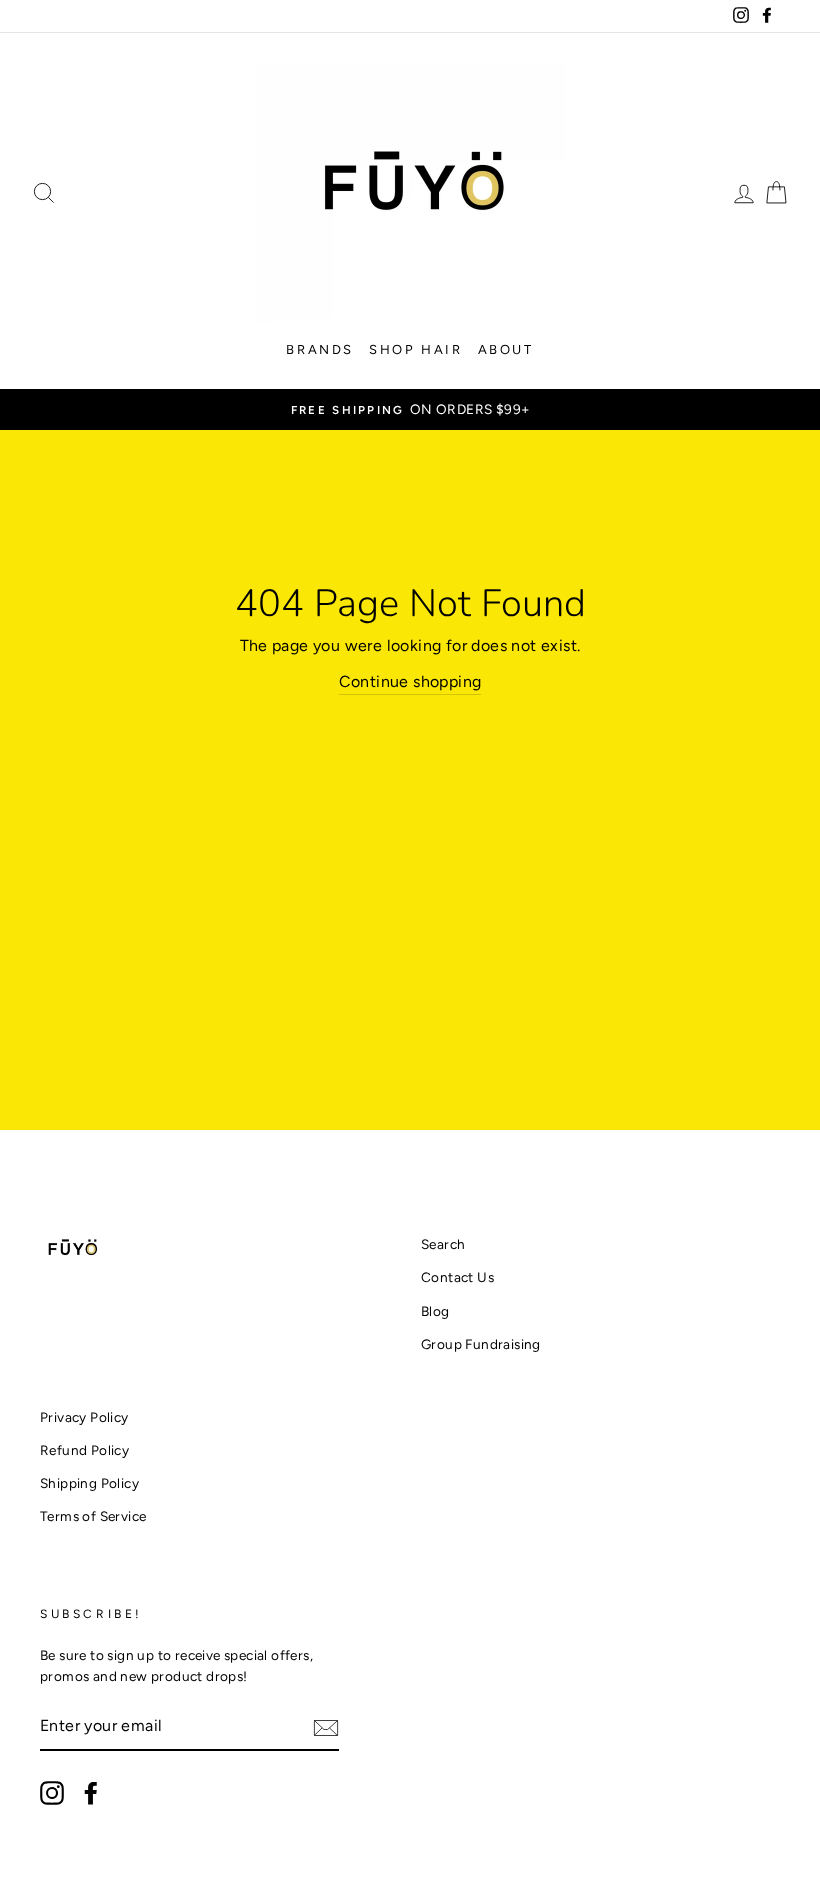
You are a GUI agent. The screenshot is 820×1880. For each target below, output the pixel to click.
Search (443, 1244)
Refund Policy (84, 1450)
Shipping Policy (89, 1483)
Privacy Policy (84, 1417)
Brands (320, 349)
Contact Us (457, 1277)
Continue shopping (410, 681)
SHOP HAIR (415, 349)
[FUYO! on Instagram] (52, 1793)
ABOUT (506, 349)
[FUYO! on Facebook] (91, 1793)
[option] (410, 410)
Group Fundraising (481, 1344)
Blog (435, 1311)
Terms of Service (93, 1516)
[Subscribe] (326, 1727)
